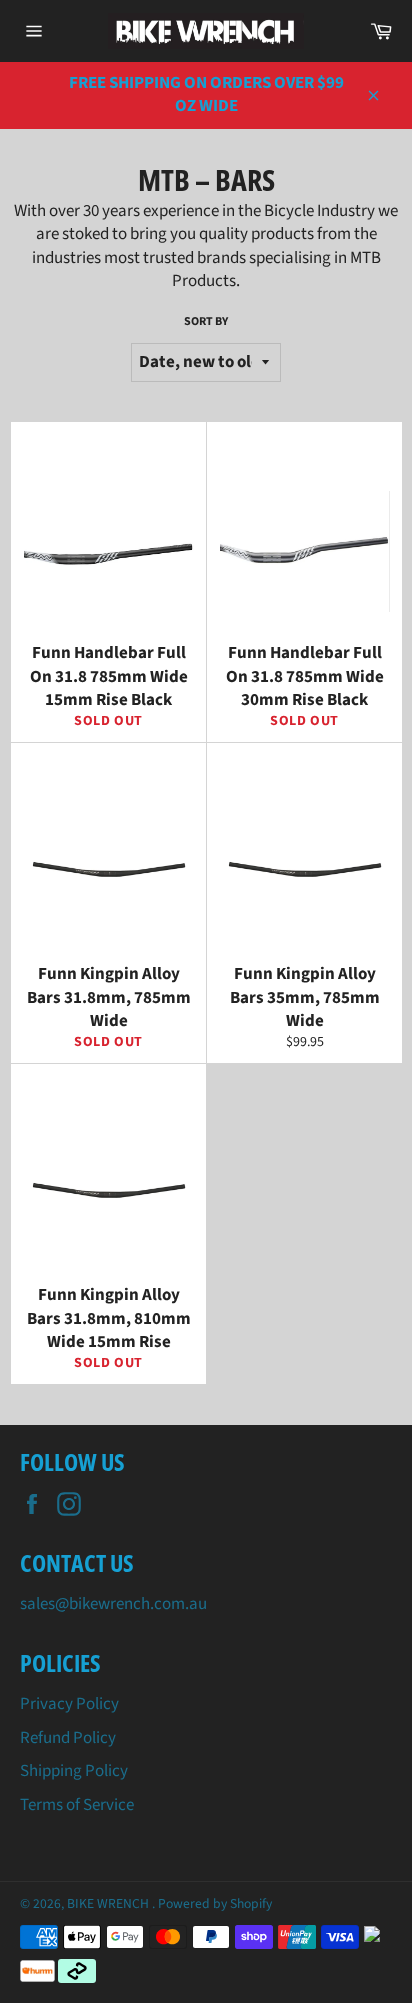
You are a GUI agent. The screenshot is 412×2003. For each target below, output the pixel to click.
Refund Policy (68, 1738)
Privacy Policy (69, 1704)
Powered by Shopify (215, 1903)
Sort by (206, 322)
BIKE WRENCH (109, 1903)
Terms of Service (77, 1805)
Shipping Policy (74, 1771)
